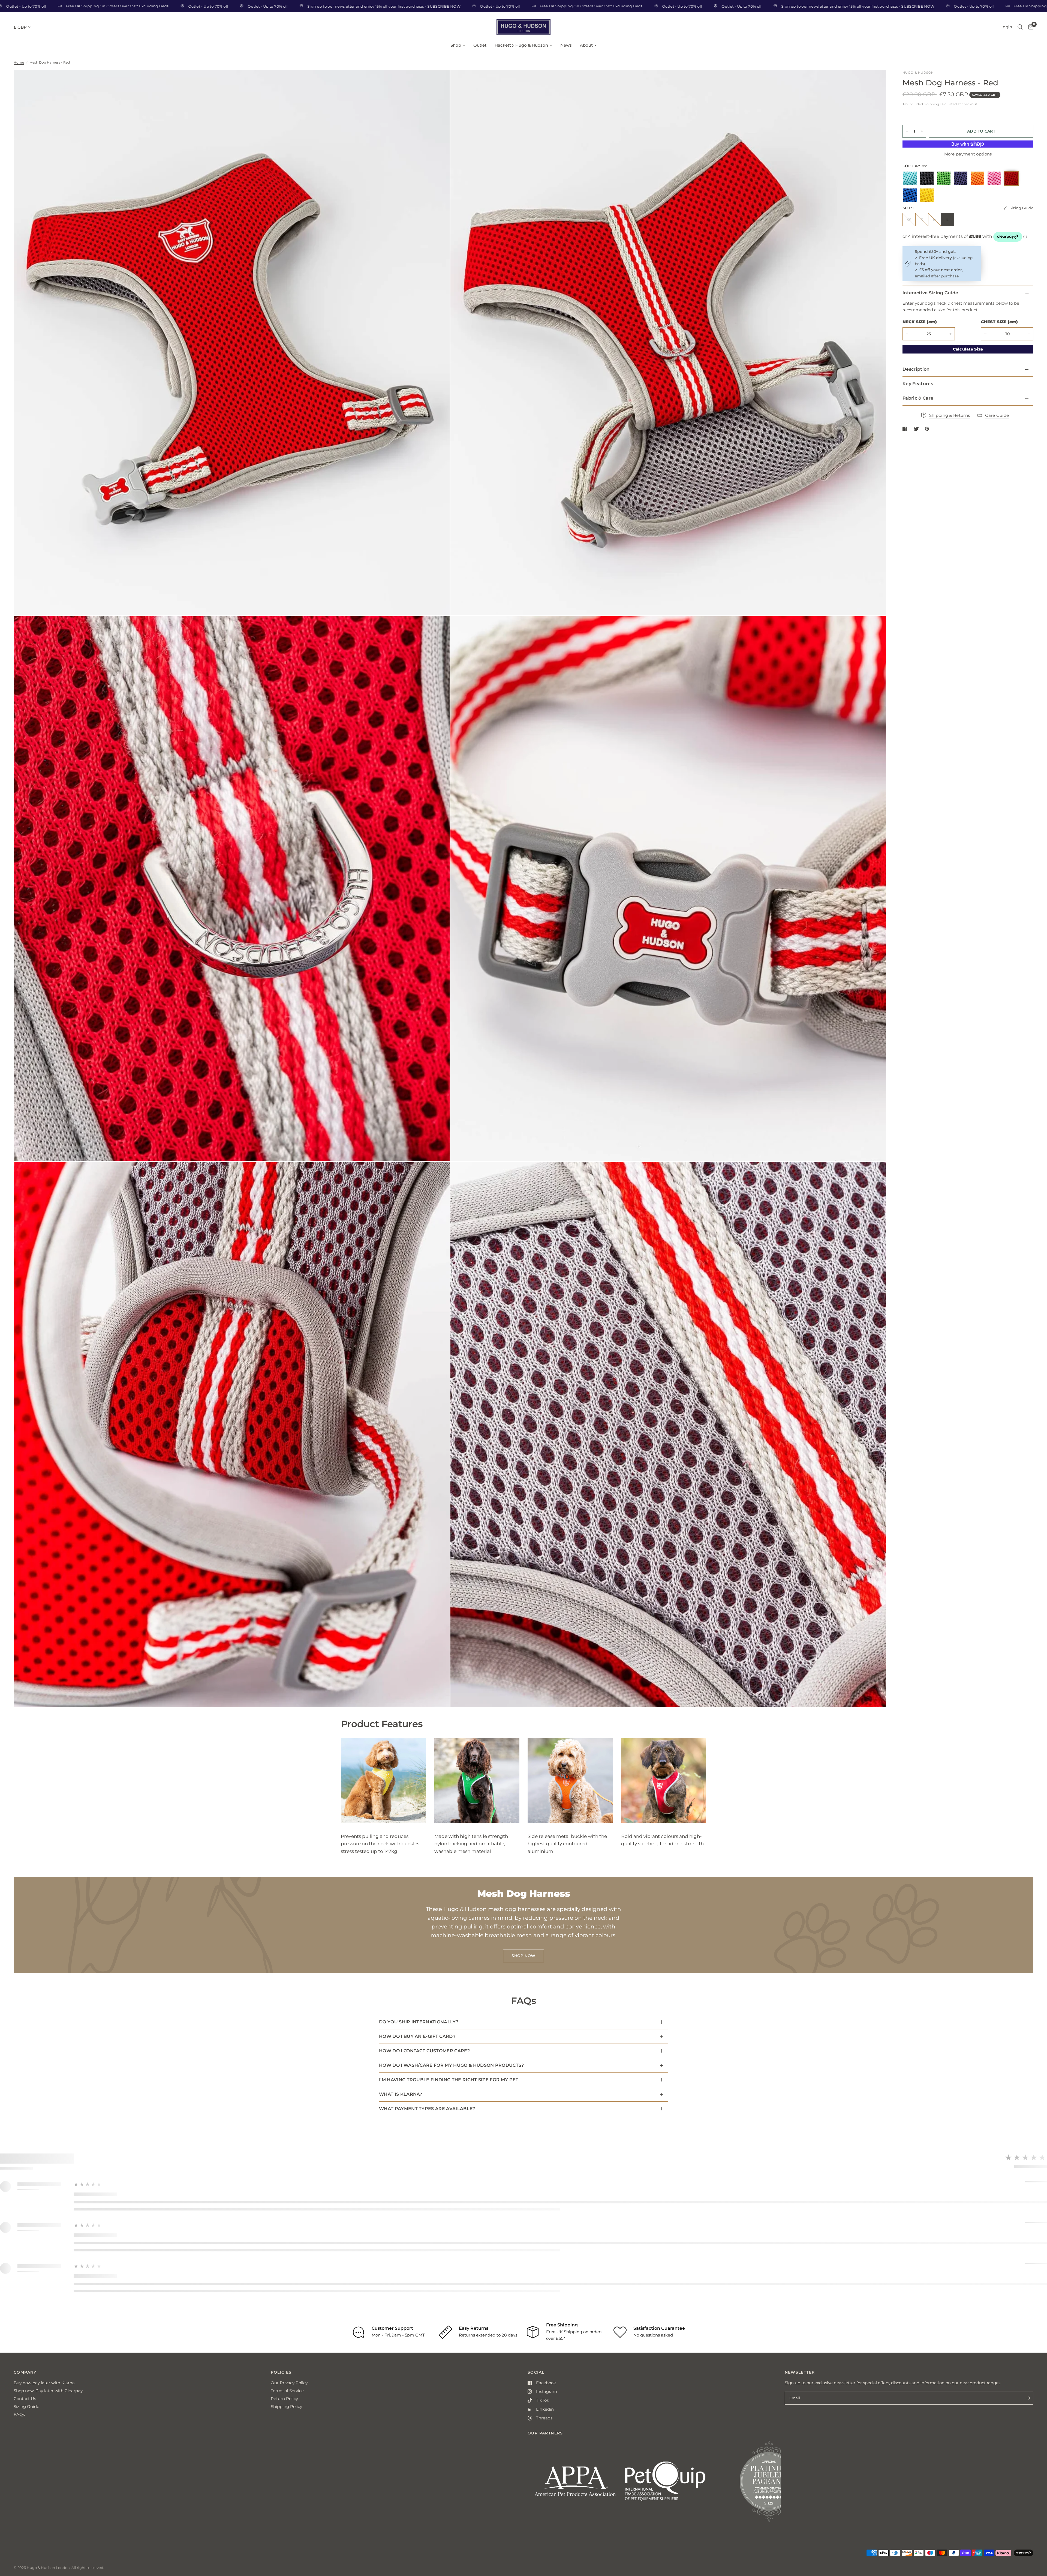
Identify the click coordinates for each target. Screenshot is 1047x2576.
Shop (456, 45)
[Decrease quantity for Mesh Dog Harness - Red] (907, 143)
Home (18, 62)
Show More (226, 2297)
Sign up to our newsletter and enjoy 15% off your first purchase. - (510, 6)
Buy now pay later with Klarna (45, 2509)
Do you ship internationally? (419, 2022)
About (586, 45)
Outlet (480, 45)
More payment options (968, 166)
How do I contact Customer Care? (424, 2051)
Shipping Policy (287, 2532)
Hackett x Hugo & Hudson (521, 45)
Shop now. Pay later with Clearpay (49, 2517)
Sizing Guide (26, 2532)
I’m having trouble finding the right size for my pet (449, 2080)
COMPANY (25, 2498)
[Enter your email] (1028, 2524)
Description (916, 381)
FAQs (19, 2540)
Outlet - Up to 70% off (151, 6)
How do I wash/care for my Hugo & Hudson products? (452, 2065)
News (566, 45)
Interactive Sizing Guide (930, 305)
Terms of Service (288, 2517)
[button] (112, 2188)
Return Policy (285, 2525)
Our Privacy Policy (289, 2509)
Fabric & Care (918, 410)
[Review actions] (183, 2249)
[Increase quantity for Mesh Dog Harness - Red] (922, 143)
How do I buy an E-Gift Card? (417, 2036)
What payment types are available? (427, 2109)
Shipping (931, 104)
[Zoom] (438, 82)
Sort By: (990, 2229)
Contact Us (25, 2525)
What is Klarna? (401, 2094)
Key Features (918, 396)
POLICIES (281, 2498)
